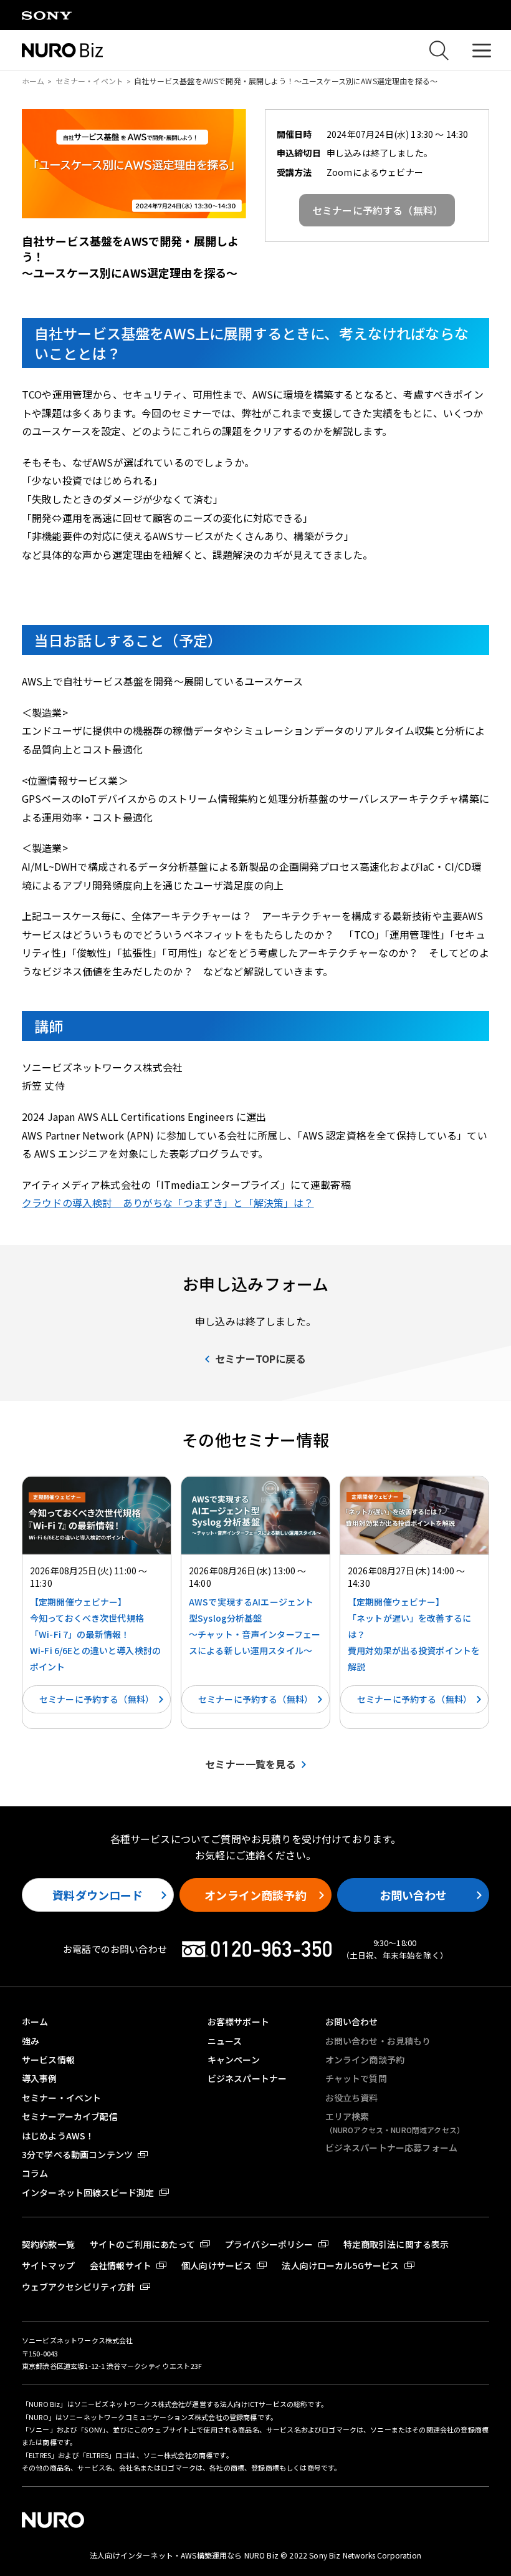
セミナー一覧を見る (250, 1764)
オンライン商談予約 (255, 1895)
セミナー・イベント (89, 81)
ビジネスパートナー (247, 2078)
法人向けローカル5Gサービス (340, 2265)
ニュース (225, 2041)
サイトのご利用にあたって (142, 2244)
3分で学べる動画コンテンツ (77, 2154)
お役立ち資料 (352, 2098)
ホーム (33, 81)
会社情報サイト (121, 2265)
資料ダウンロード (98, 1895)
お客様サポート (238, 2022)
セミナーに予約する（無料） (97, 1699)
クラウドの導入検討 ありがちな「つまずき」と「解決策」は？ (168, 1203)
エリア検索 (395, 2122)
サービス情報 (48, 2060)
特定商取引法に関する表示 (396, 2244)
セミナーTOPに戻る (260, 1358)
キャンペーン (234, 2060)
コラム (35, 2173)
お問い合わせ (413, 1895)
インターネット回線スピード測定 (88, 2192)
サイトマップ (48, 2265)
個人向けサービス (217, 2265)
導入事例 (40, 2078)
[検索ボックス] (439, 51)
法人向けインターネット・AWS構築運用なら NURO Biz (185, 2555)
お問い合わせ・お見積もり (378, 2041)
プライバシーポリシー (269, 2244)
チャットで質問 (356, 2078)
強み (31, 2041)
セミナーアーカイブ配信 (70, 2116)
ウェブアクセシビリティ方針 (79, 2287)
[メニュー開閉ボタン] (481, 50)
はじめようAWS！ (58, 2136)
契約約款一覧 (48, 2244)
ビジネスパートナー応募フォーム (391, 2147)
